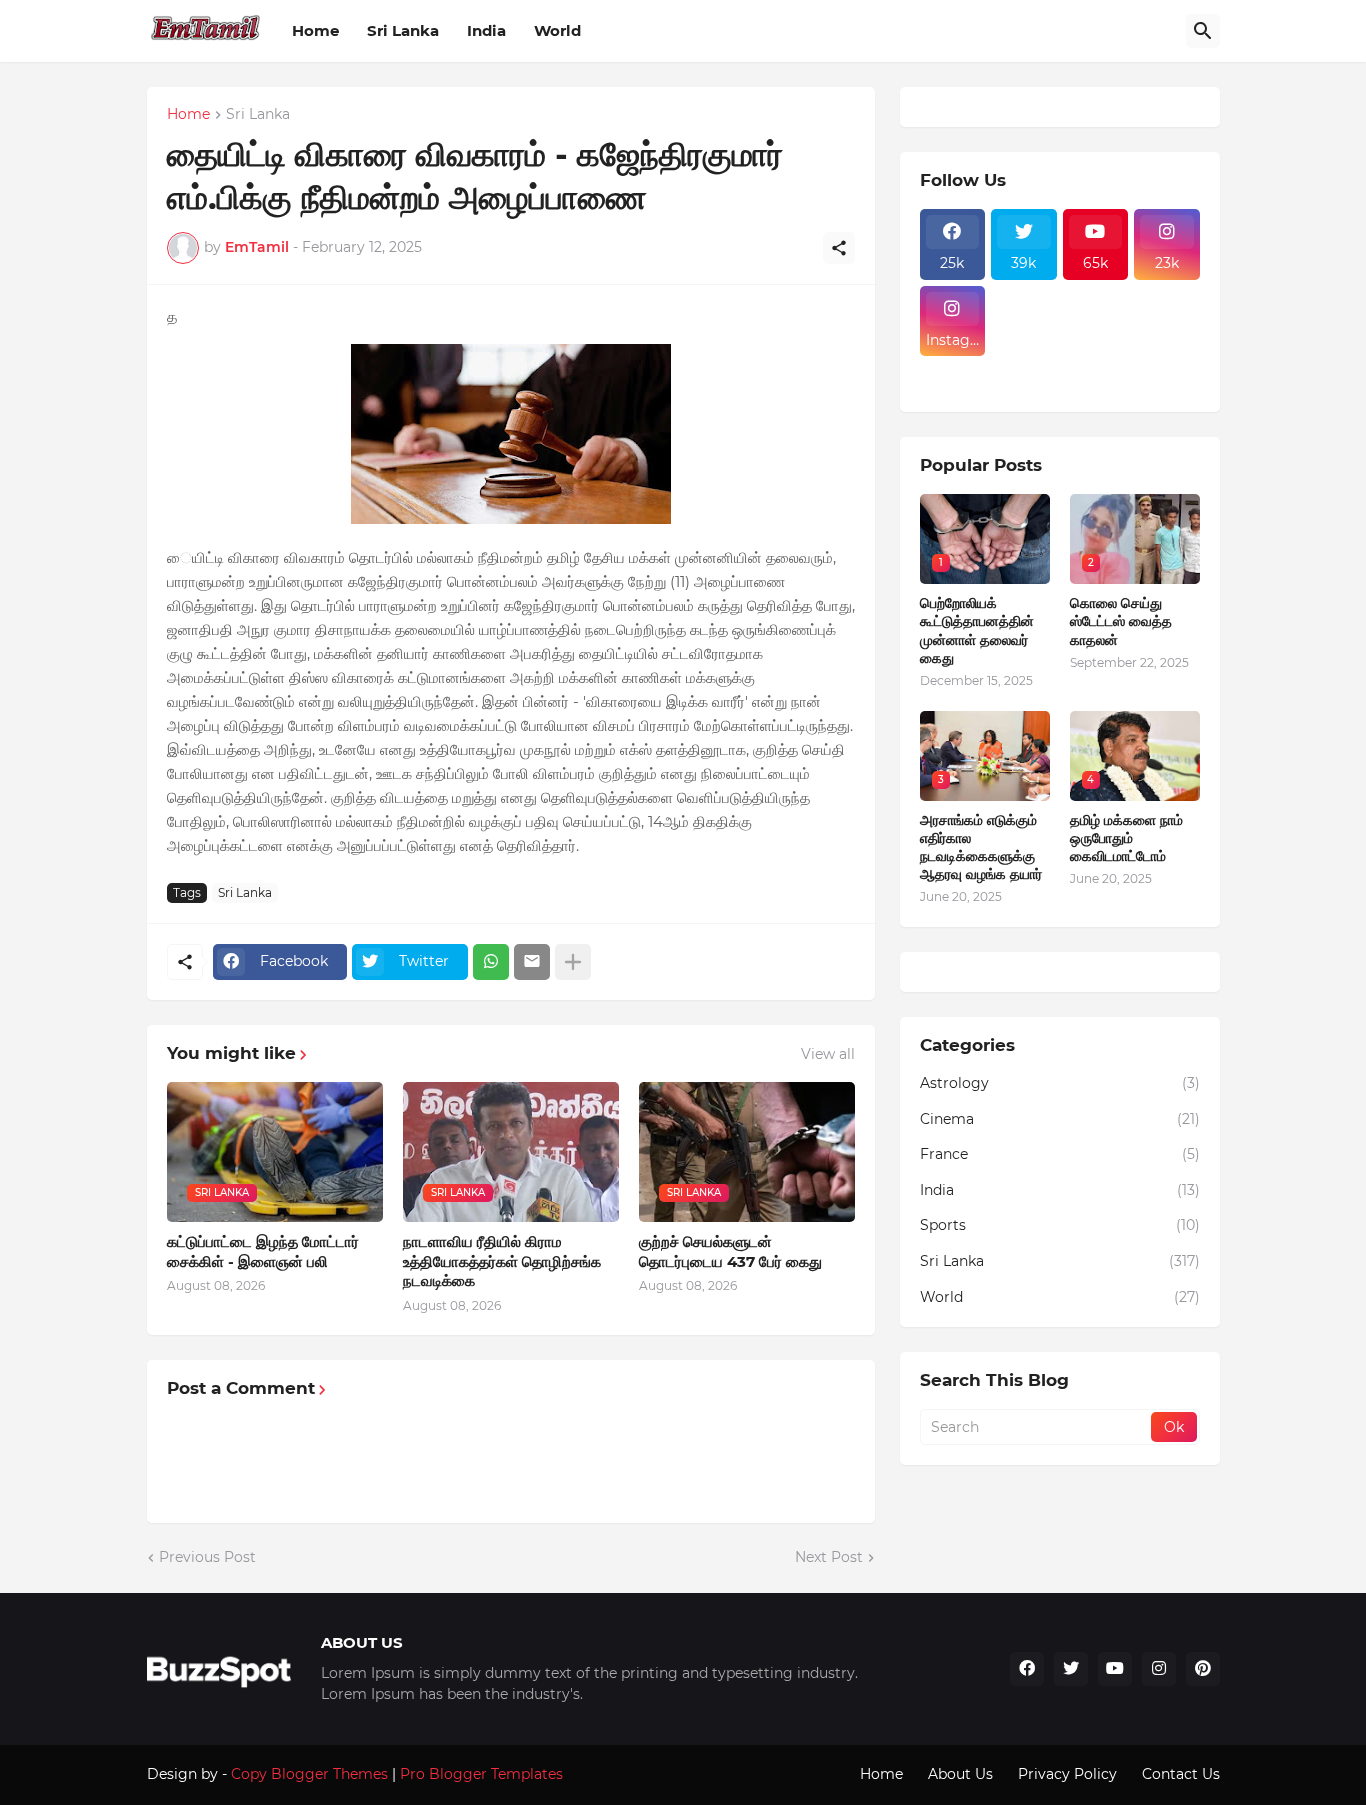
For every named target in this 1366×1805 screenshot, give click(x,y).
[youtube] (1115, 1669)
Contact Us (1181, 1774)
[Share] (839, 248)
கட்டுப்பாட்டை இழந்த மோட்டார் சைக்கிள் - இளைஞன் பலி (263, 1251)
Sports (1060, 1225)
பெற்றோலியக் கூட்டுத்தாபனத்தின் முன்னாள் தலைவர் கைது (977, 630)
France (1060, 1154)
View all (828, 1054)
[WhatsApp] (491, 962)
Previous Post (207, 1557)
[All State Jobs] (953, 386)
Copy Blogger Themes (309, 1774)
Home (315, 30)
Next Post (829, 1557)
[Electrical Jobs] (953, 368)
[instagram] (1159, 1669)
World (557, 30)
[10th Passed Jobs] (1096, 368)
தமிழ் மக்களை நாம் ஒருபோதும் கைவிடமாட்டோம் (1126, 838)
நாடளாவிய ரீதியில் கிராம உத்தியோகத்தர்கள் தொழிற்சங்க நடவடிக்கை (502, 1261)
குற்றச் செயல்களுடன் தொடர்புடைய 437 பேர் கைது (730, 1251)
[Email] (532, 962)
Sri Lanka (403, 30)
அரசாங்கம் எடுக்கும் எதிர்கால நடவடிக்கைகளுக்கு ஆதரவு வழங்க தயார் (981, 847)
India (486, 30)
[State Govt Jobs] (1167, 368)
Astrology (1060, 1083)
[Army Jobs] (1167, 321)
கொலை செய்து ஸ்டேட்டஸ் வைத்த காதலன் (1121, 621)
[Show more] (573, 962)
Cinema (1060, 1119)
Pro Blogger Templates (481, 1774)
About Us (960, 1774)
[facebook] (1027, 1669)
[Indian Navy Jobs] (1096, 321)
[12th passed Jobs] (1024, 368)
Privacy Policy (1067, 1774)
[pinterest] (1203, 1669)
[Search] (1203, 31)
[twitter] (1071, 1669)
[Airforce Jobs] (1024, 321)
